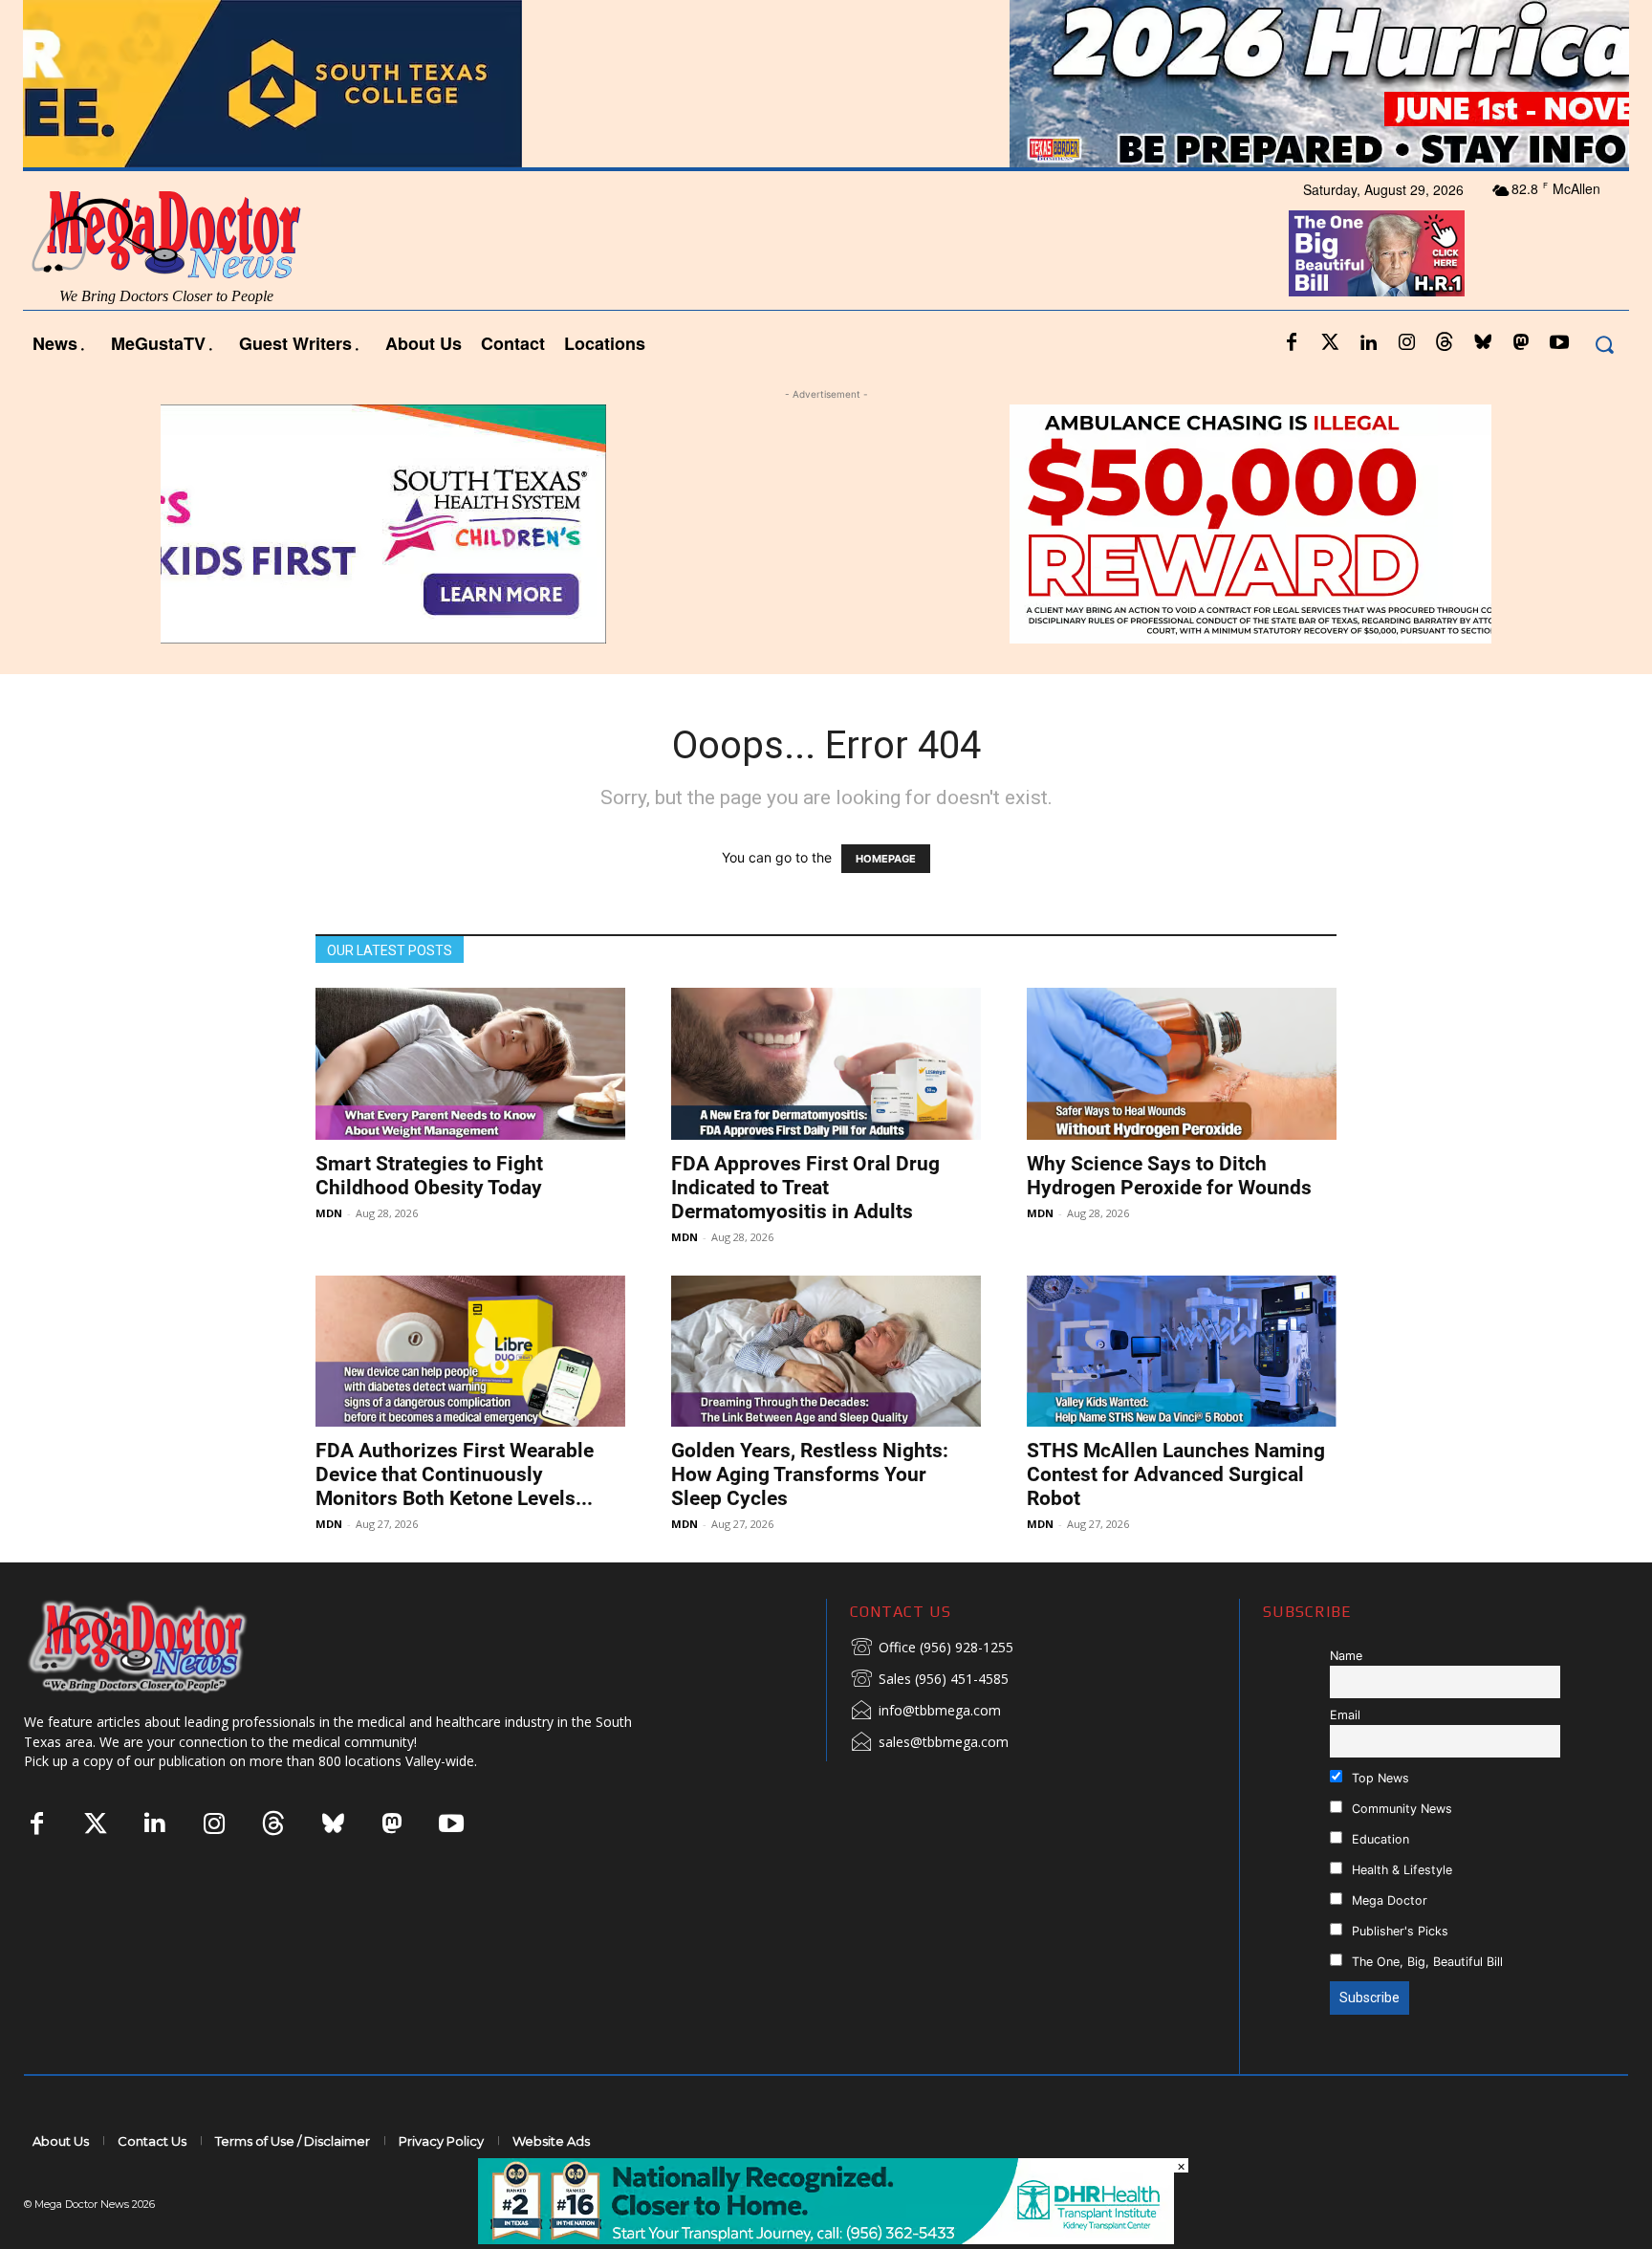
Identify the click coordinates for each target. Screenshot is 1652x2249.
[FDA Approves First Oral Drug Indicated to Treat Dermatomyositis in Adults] (826, 1064)
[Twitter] (1330, 343)
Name (1346, 1656)
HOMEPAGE (886, 859)
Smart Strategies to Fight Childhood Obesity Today (429, 1176)
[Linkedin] (1368, 343)
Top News (1379, 1778)
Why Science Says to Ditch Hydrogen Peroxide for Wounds (1169, 1176)
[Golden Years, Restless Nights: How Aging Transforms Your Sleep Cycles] (826, 1352)
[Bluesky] (1483, 343)
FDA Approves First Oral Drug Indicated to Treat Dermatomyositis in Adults (805, 1188)
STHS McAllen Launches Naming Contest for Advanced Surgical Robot (1176, 1474)
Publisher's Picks (1398, 1931)
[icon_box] (932, 1649)
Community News (1400, 1809)
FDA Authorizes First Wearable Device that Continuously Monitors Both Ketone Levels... (455, 1474)
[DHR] (826, 2239)
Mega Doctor (1388, 1900)
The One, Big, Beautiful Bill (1425, 1962)
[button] (1604, 344)
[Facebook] (1292, 343)
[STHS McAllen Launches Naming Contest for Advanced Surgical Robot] (1182, 1352)
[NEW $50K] (826, 524)
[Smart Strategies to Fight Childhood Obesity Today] (470, 1064)
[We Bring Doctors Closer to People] (166, 1646)
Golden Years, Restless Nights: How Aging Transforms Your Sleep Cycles (810, 1474)
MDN (329, 1213)
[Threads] (1445, 343)
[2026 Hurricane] (826, 84)
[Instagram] (1406, 343)
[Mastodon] (1521, 343)
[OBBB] (1377, 253)
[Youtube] (1559, 343)
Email (1345, 1715)
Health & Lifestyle (1400, 1870)
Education (1379, 1839)
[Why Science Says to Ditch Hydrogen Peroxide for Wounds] (1182, 1064)
